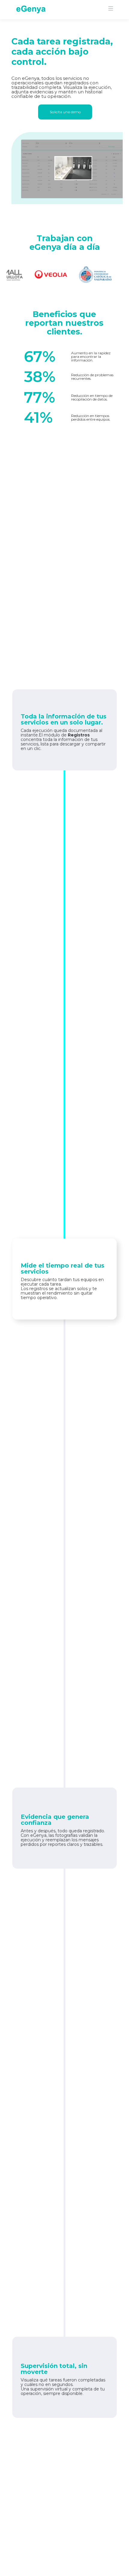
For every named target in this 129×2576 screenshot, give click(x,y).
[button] (113, 8)
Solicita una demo (65, 112)
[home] (29, 9)
